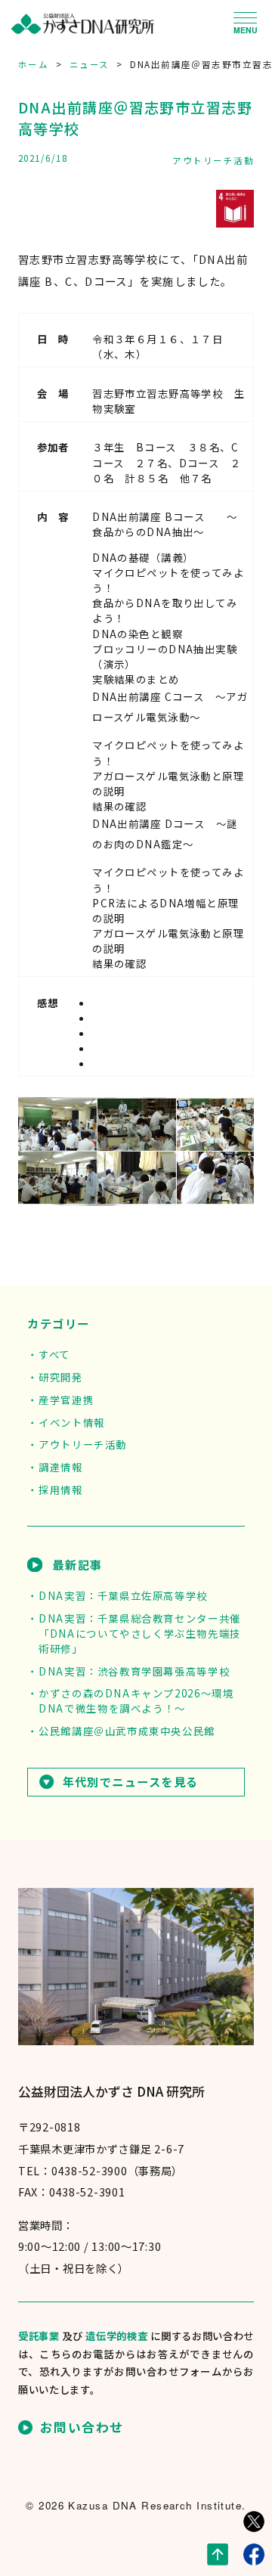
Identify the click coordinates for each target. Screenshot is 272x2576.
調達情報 (60, 1467)
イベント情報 (71, 1422)
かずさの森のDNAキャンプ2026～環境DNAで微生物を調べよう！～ (136, 1700)
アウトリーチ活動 (213, 160)
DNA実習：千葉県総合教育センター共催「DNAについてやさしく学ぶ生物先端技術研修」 (140, 1633)
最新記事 (77, 1564)
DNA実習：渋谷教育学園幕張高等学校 (134, 1671)
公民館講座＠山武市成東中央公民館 (127, 1731)
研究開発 (60, 1377)
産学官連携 (66, 1400)
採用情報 (60, 1489)
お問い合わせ (82, 2427)
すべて (54, 1354)
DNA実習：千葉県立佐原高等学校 (123, 1595)
